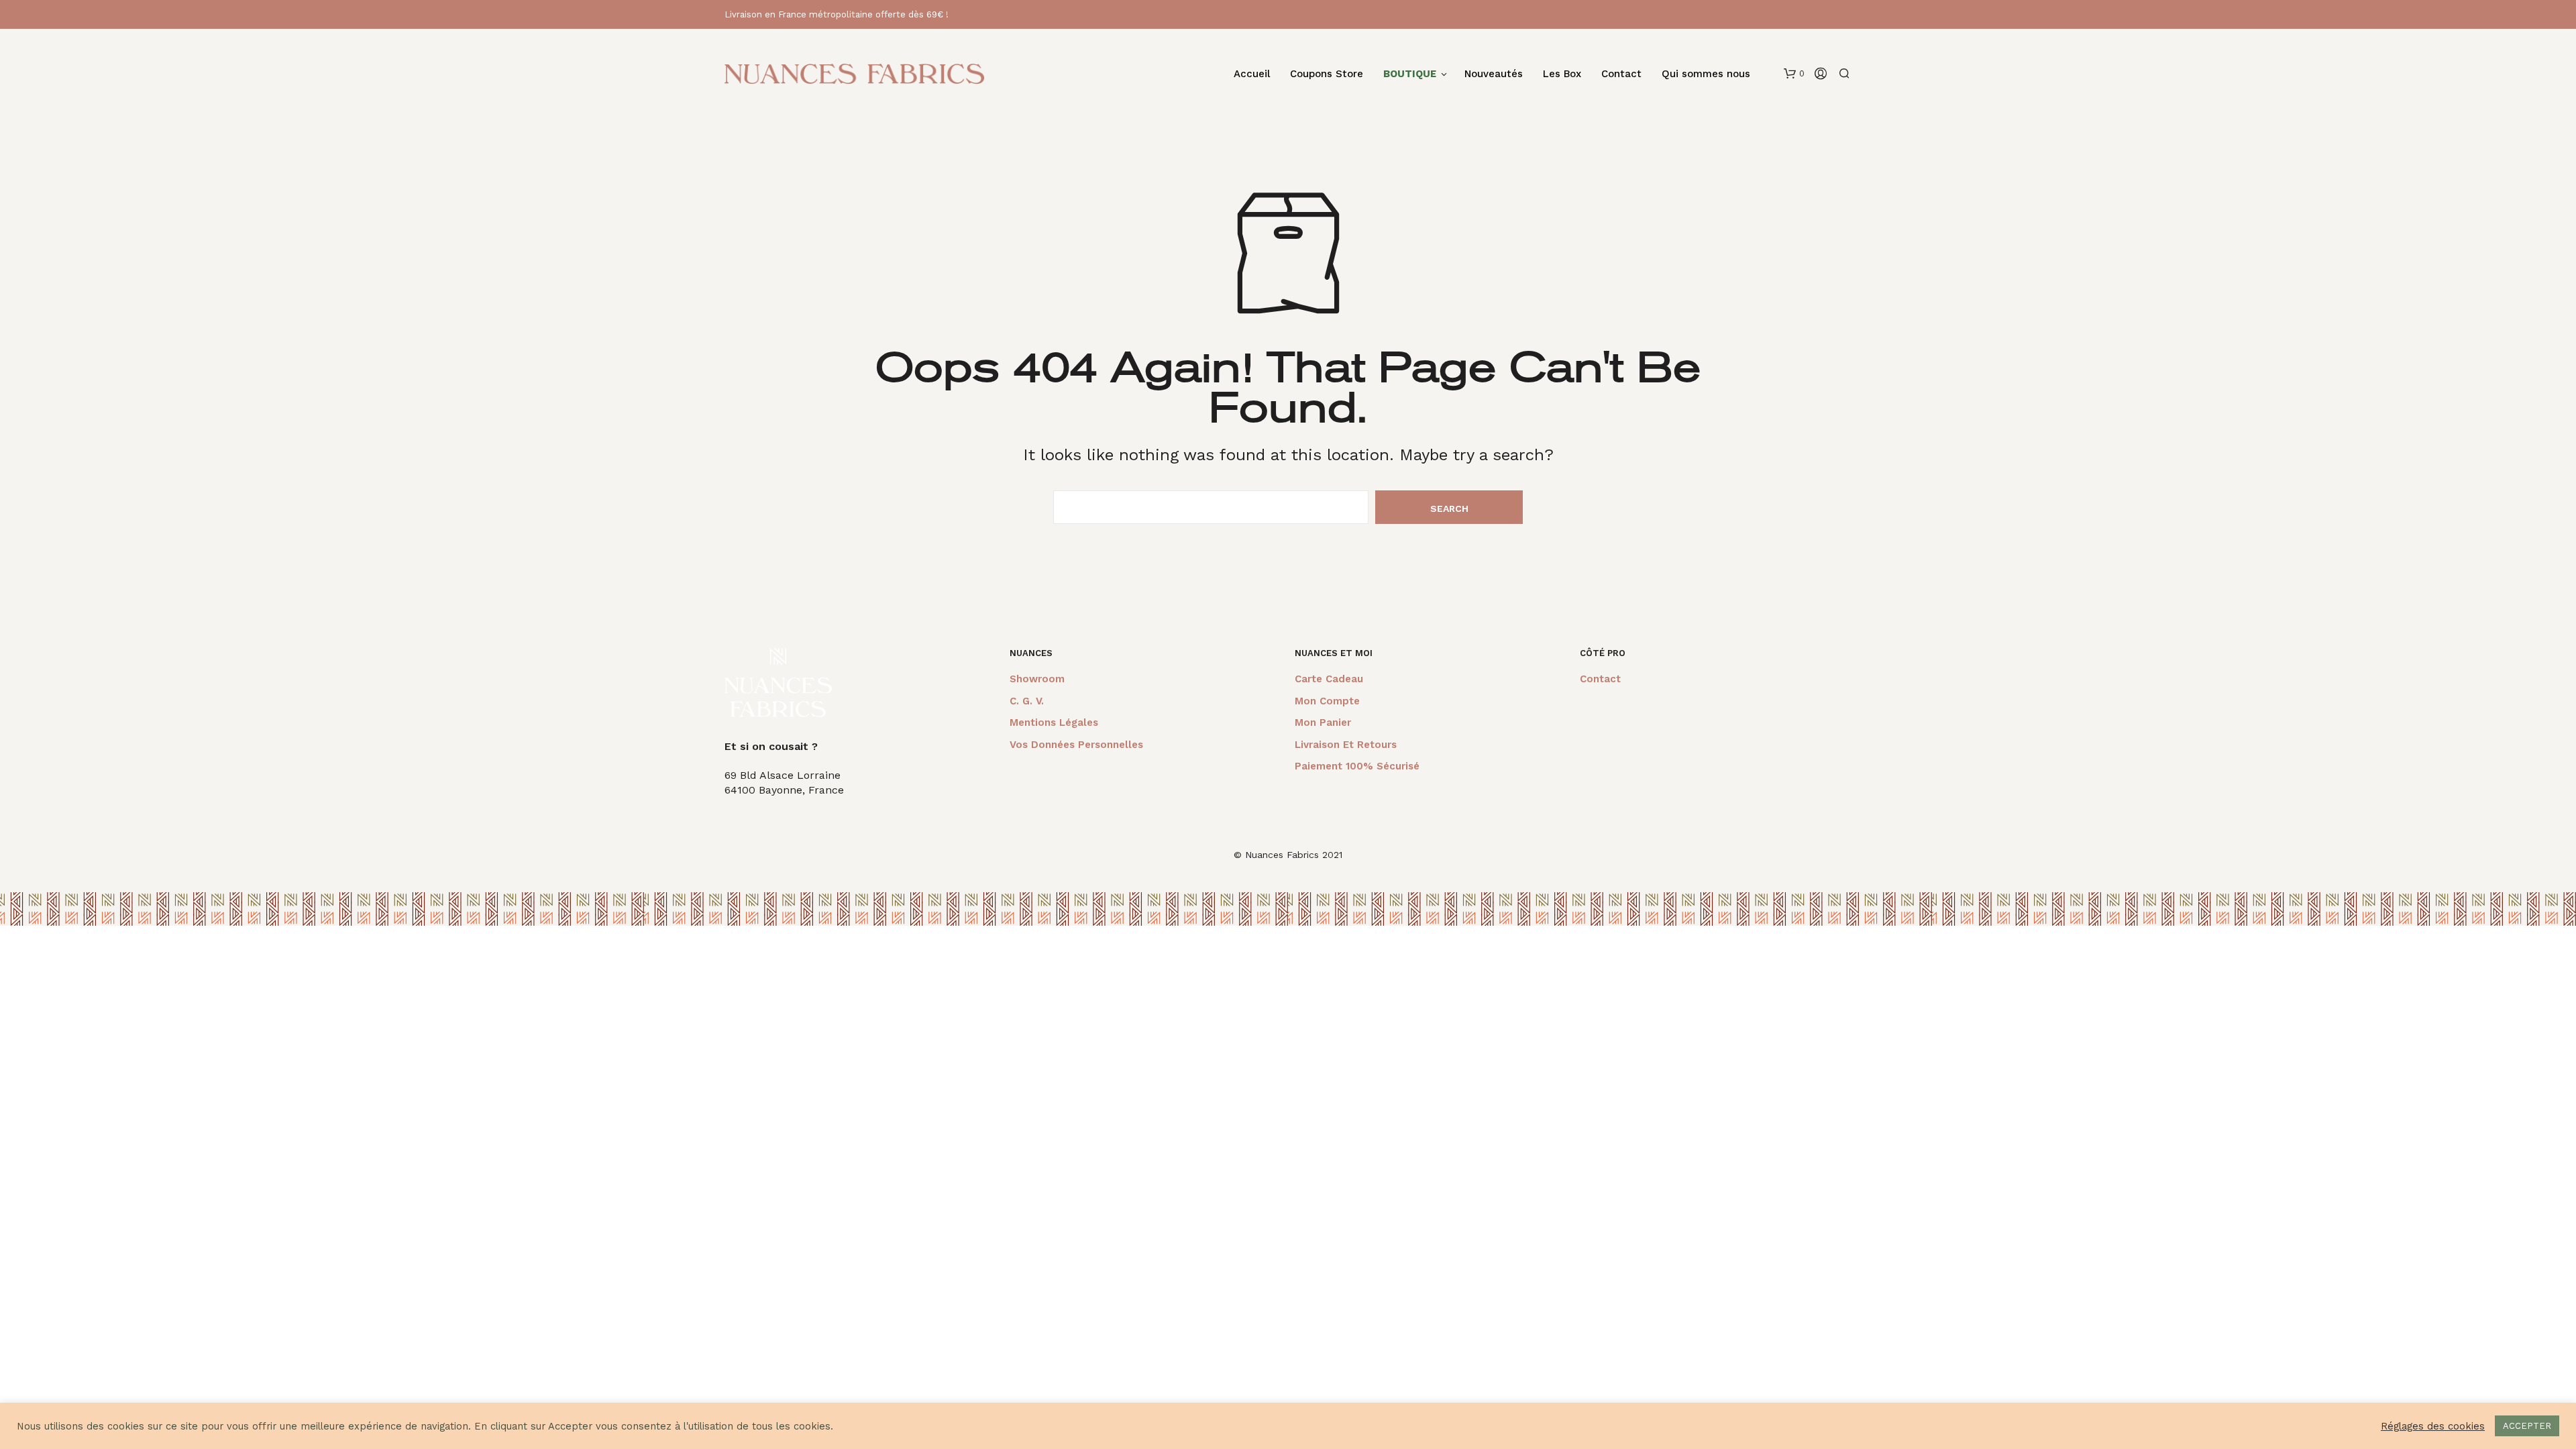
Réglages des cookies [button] (2433, 1426)
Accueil (1252, 74)
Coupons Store (1327, 74)
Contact (1621, 74)
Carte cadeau (1329, 679)
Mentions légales (1054, 722)
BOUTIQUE (1410, 74)
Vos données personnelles (1076, 745)
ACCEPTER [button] (2527, 1426)
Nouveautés (1494, 74)
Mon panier (1323, 722)
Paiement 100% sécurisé (1357, 766)
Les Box (1562, 74)
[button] (1794, 74)
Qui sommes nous (1706, 74)
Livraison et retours (1346, 745)
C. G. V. (1027, 701)
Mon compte (1327, 701)
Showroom (1037, 679)
